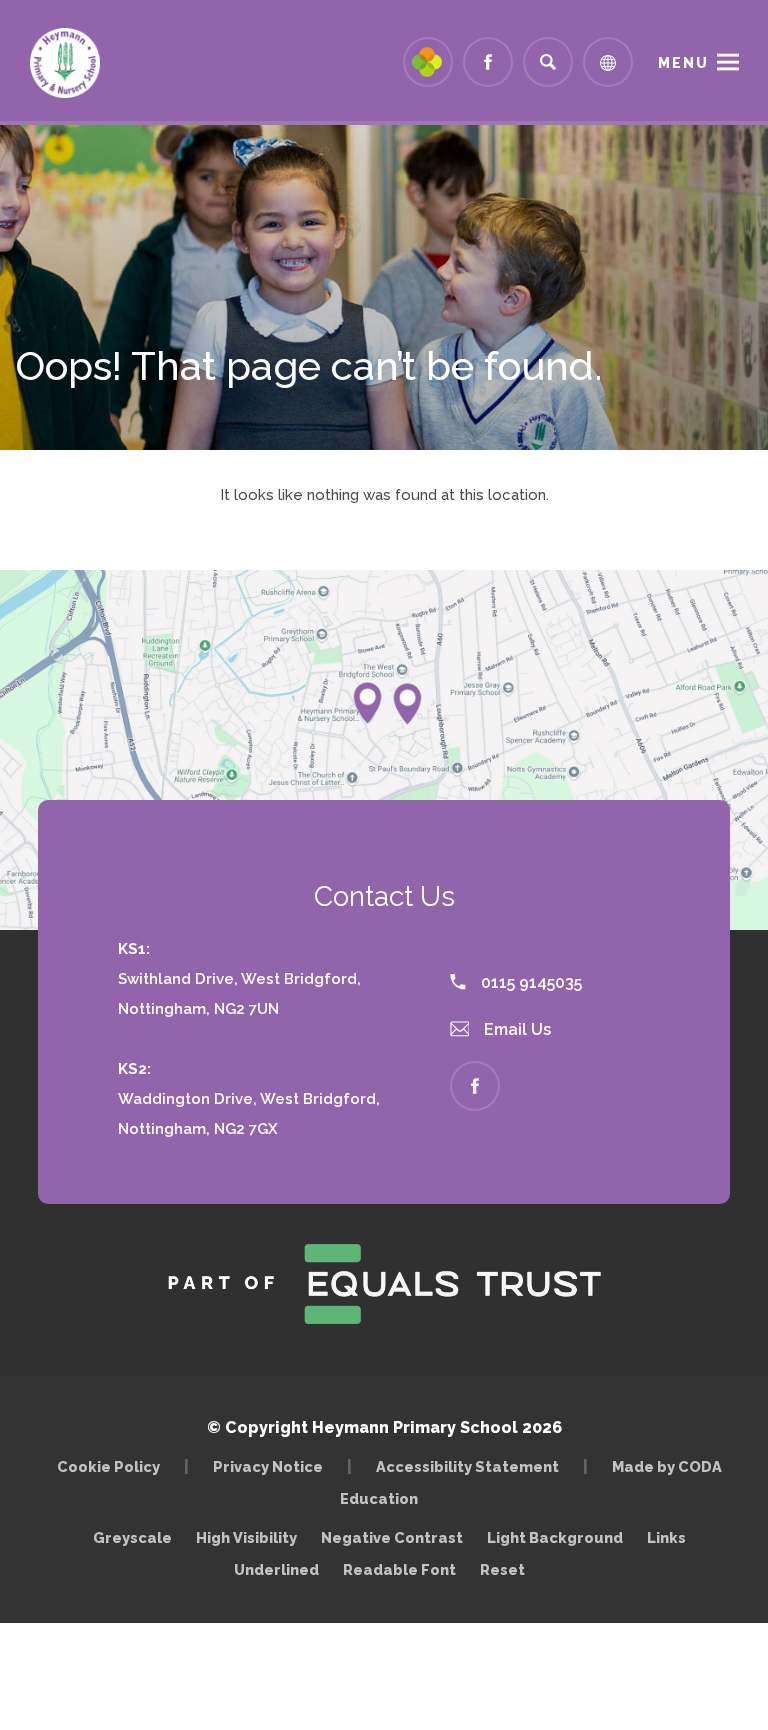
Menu (683, 63)
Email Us (515, 1029)
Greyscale (132, 1537)
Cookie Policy (108, 1466)
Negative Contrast (392, 1537)
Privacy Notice (268, 1466)
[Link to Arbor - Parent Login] (428, 62)
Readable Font (399, 1569)
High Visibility (246, 1537)
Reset (502, 1569)
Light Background (555, 1537)
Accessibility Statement (467, 1466)
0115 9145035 (529, 982)
